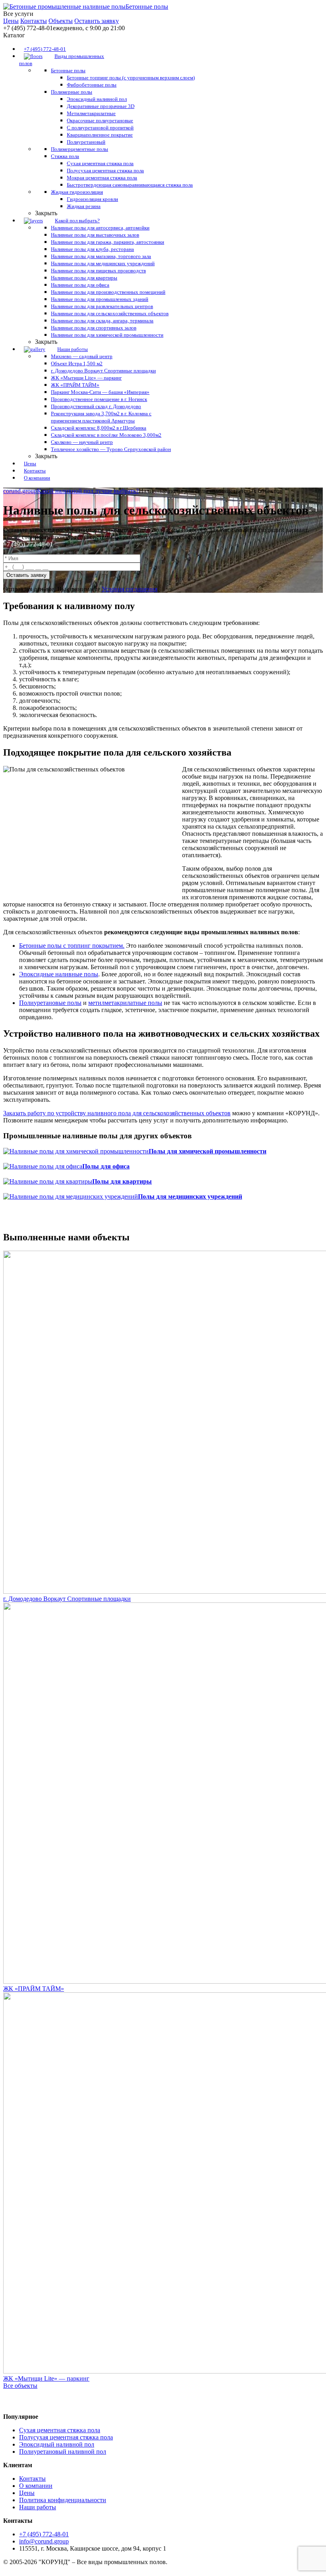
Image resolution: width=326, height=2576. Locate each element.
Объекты (61, 21)
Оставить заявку (97, 21)
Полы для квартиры (122, 1181)
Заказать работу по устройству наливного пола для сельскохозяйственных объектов (117, 1113)
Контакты (34, 21)
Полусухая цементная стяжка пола (66, 2437)
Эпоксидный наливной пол (57, 2444)
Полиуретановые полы (50, 1003)
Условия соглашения (130, 589)
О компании (36, 2486)
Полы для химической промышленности (208, 1151)
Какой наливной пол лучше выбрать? (88, 491)
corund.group (20, 491)
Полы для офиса (106, 1166)
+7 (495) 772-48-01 (28, 544)
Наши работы (38, 2507)
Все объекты (20, 2386)
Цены (11, 21)
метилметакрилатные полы (125, 1003)
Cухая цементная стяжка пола (60, 2430)
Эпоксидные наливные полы (59, 974)
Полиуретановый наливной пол (63, 2452)
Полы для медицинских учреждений (190, 1196)
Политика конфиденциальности (63, 2500)
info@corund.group (44, 2541)
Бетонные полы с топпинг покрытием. (72, 946)
